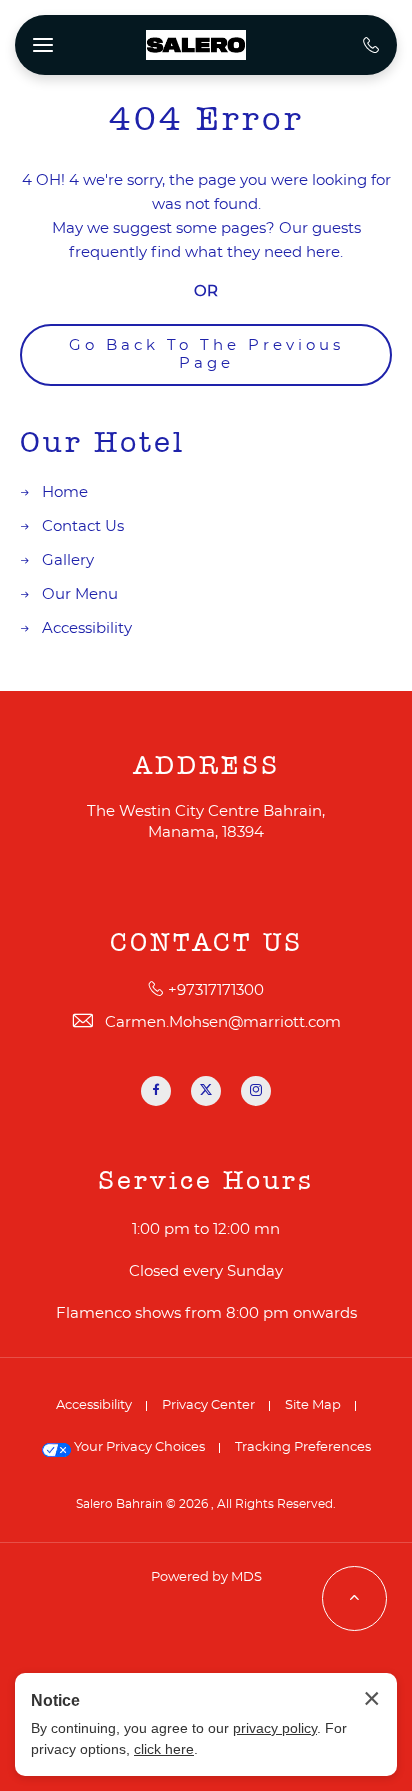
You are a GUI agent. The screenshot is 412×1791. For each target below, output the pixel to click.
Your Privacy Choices (138, 1447)
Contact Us (83, 526)
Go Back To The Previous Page (206, 354)
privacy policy (275, 1728)
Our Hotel (102, 443)
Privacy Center (208, 1405)
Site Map (313, 1405)
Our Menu (80, 594)
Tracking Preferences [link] (303, 1447)
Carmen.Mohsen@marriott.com (223, 1022)
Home (65, 492)
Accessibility (87, 628)
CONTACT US (206, 943)
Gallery (68, 560)
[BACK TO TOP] (354, 1598)
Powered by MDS (206, 1577)
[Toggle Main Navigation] (43, 45)
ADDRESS (206, 766)
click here (164, 1749)
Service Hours (206, 1181)
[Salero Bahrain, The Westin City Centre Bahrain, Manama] (196, 45)
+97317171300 (216, 990)
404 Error (206, 119)
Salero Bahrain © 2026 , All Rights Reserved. (206, 1504)
